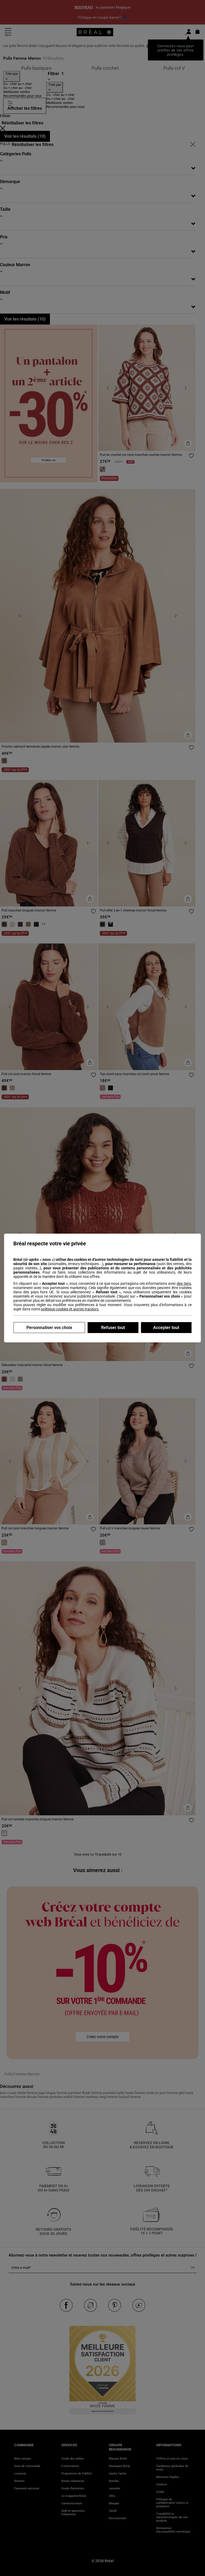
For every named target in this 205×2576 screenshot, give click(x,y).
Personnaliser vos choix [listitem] (49, 1328)
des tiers (184, 1283)
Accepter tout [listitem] (166, 1328)
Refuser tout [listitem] (113, 1328)
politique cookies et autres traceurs (70, 1309)
